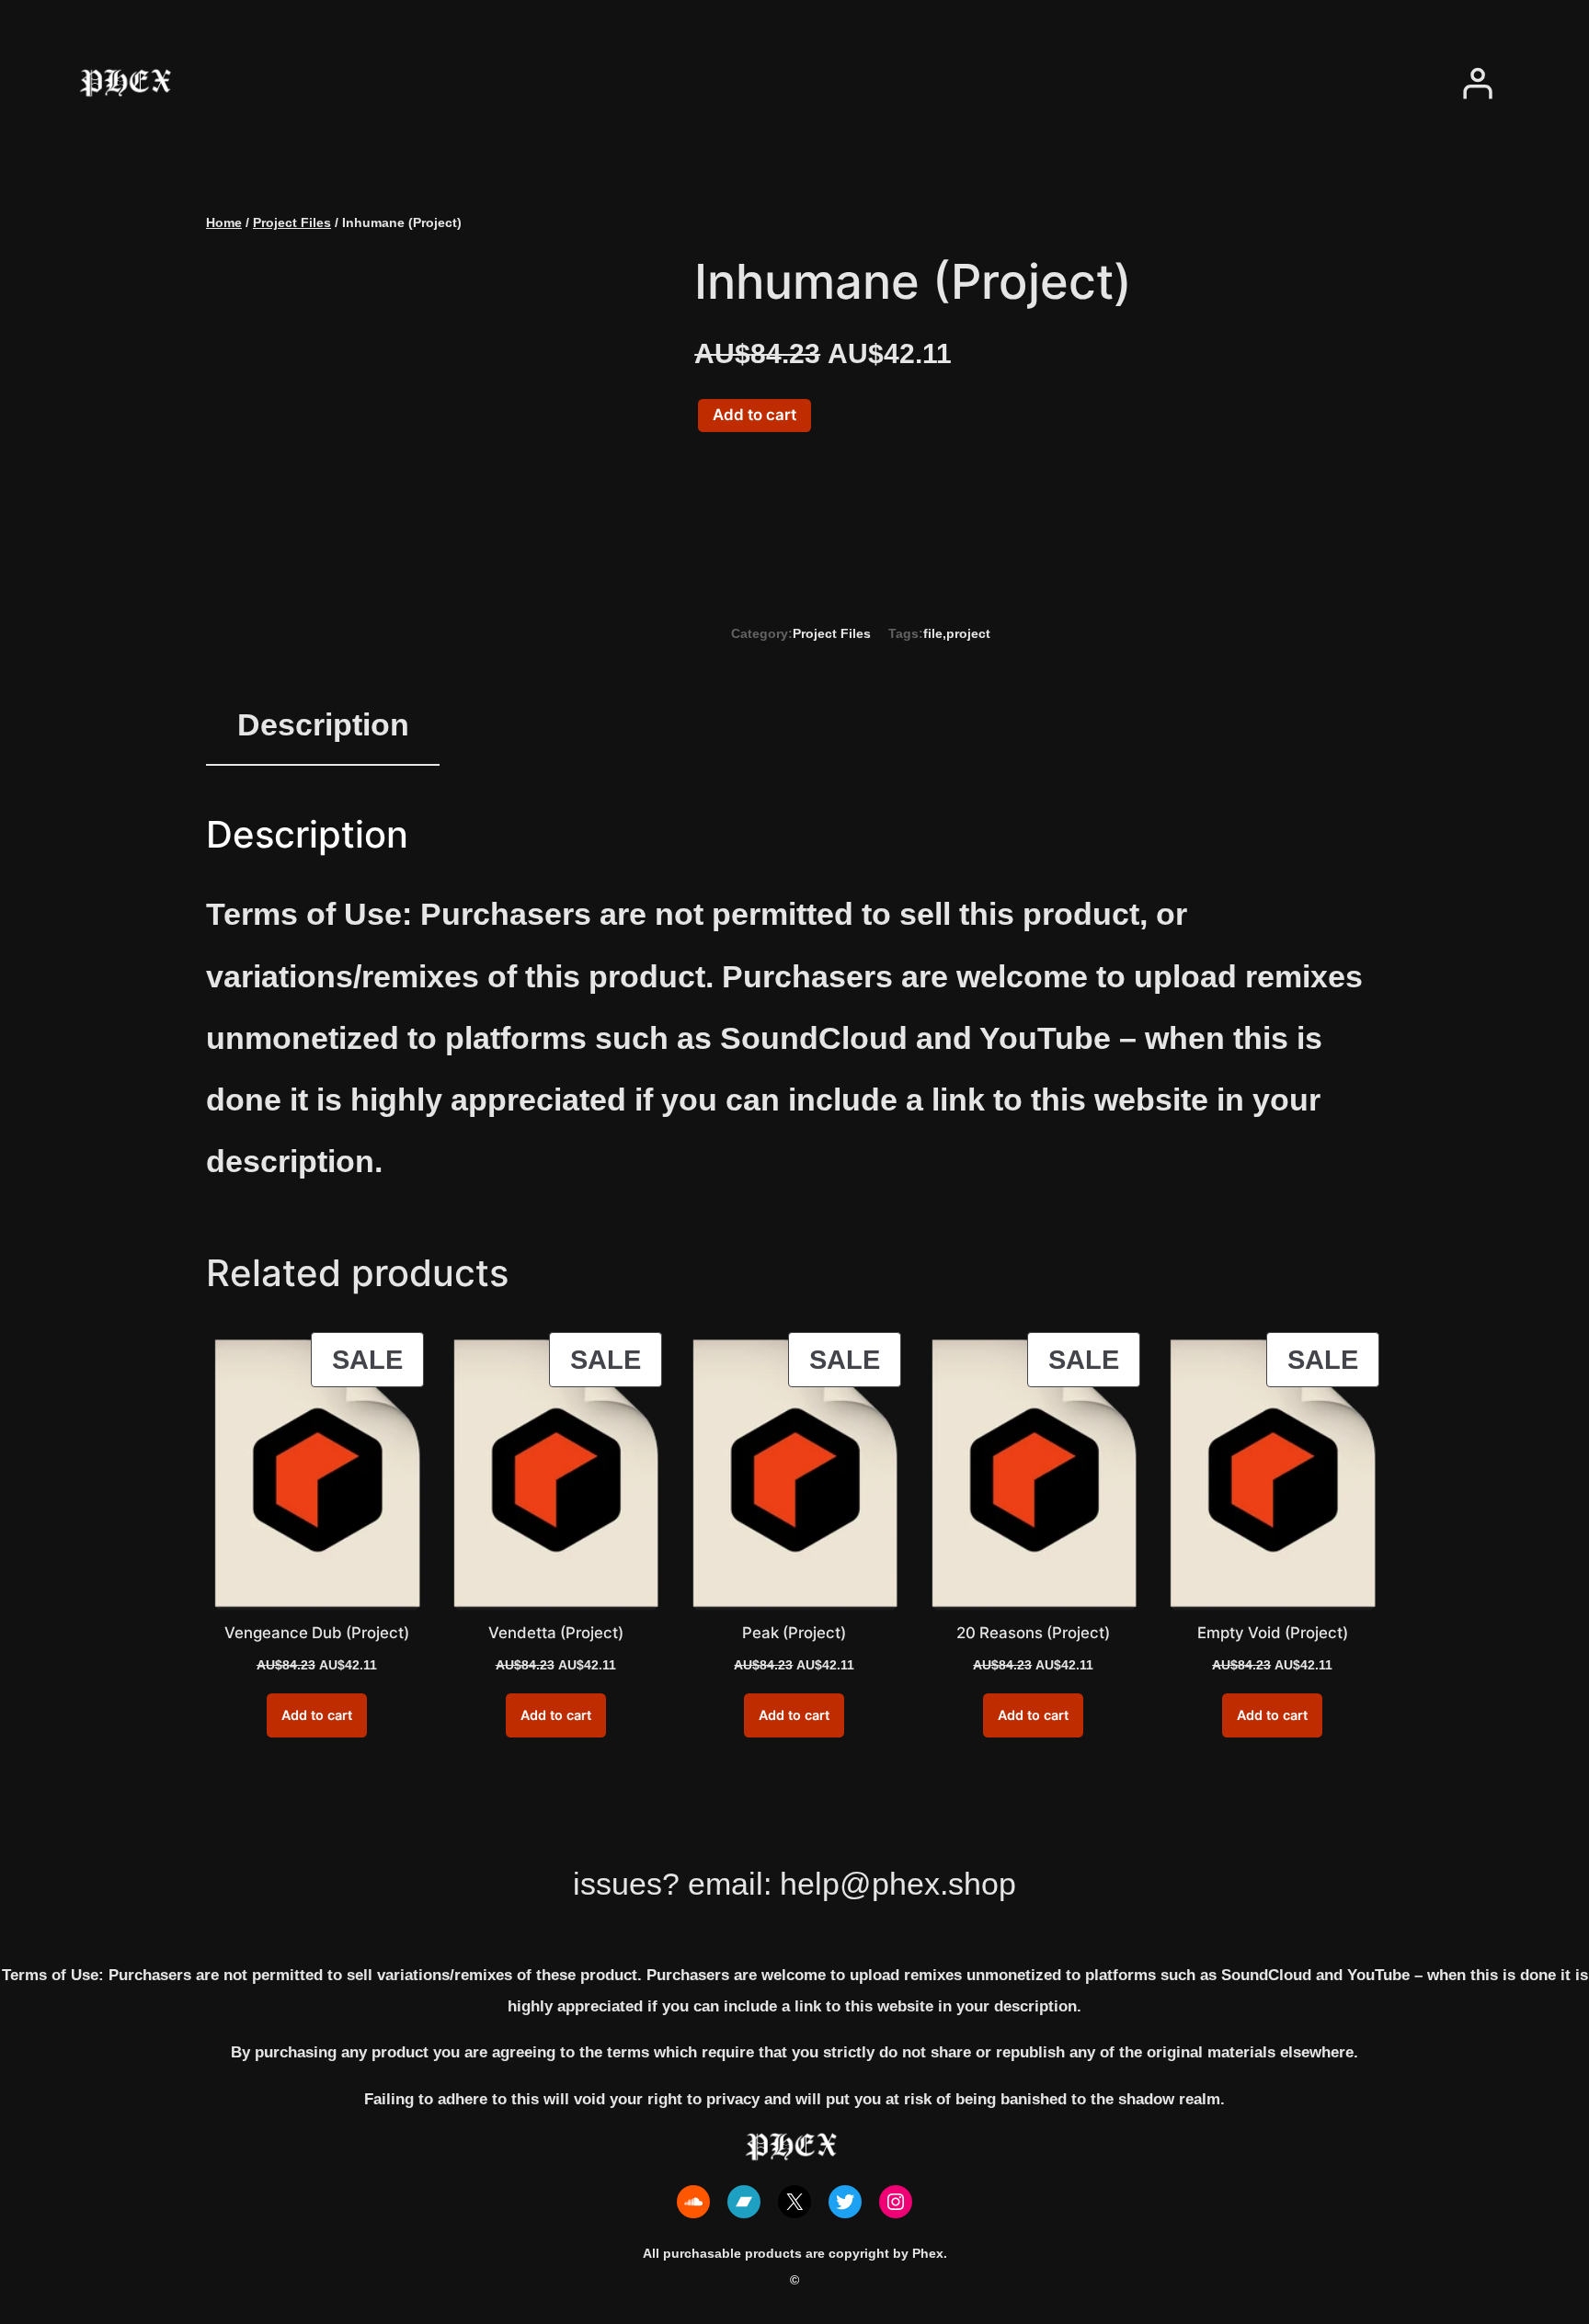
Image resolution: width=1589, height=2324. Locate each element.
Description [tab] (323, 725)
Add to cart (754, 415)
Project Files (292, 222)
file (933, 633)
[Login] (1477, 83)
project (968, 633)
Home (224, 222)
